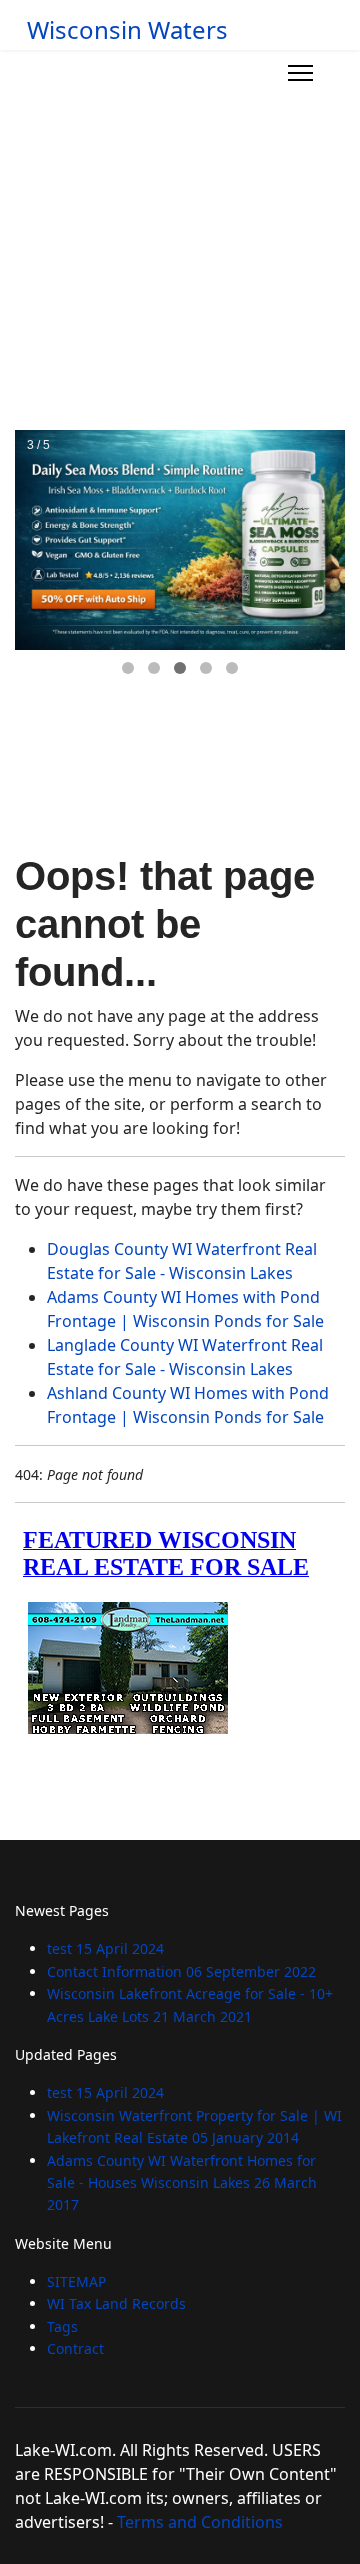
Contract (75, 2348)
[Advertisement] (180, 240)
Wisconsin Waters (127, 30)
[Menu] (300, 73)
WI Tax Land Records (116, 2303)
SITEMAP (76, 2281)
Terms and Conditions (200, 2522)
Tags (62, 2326)
